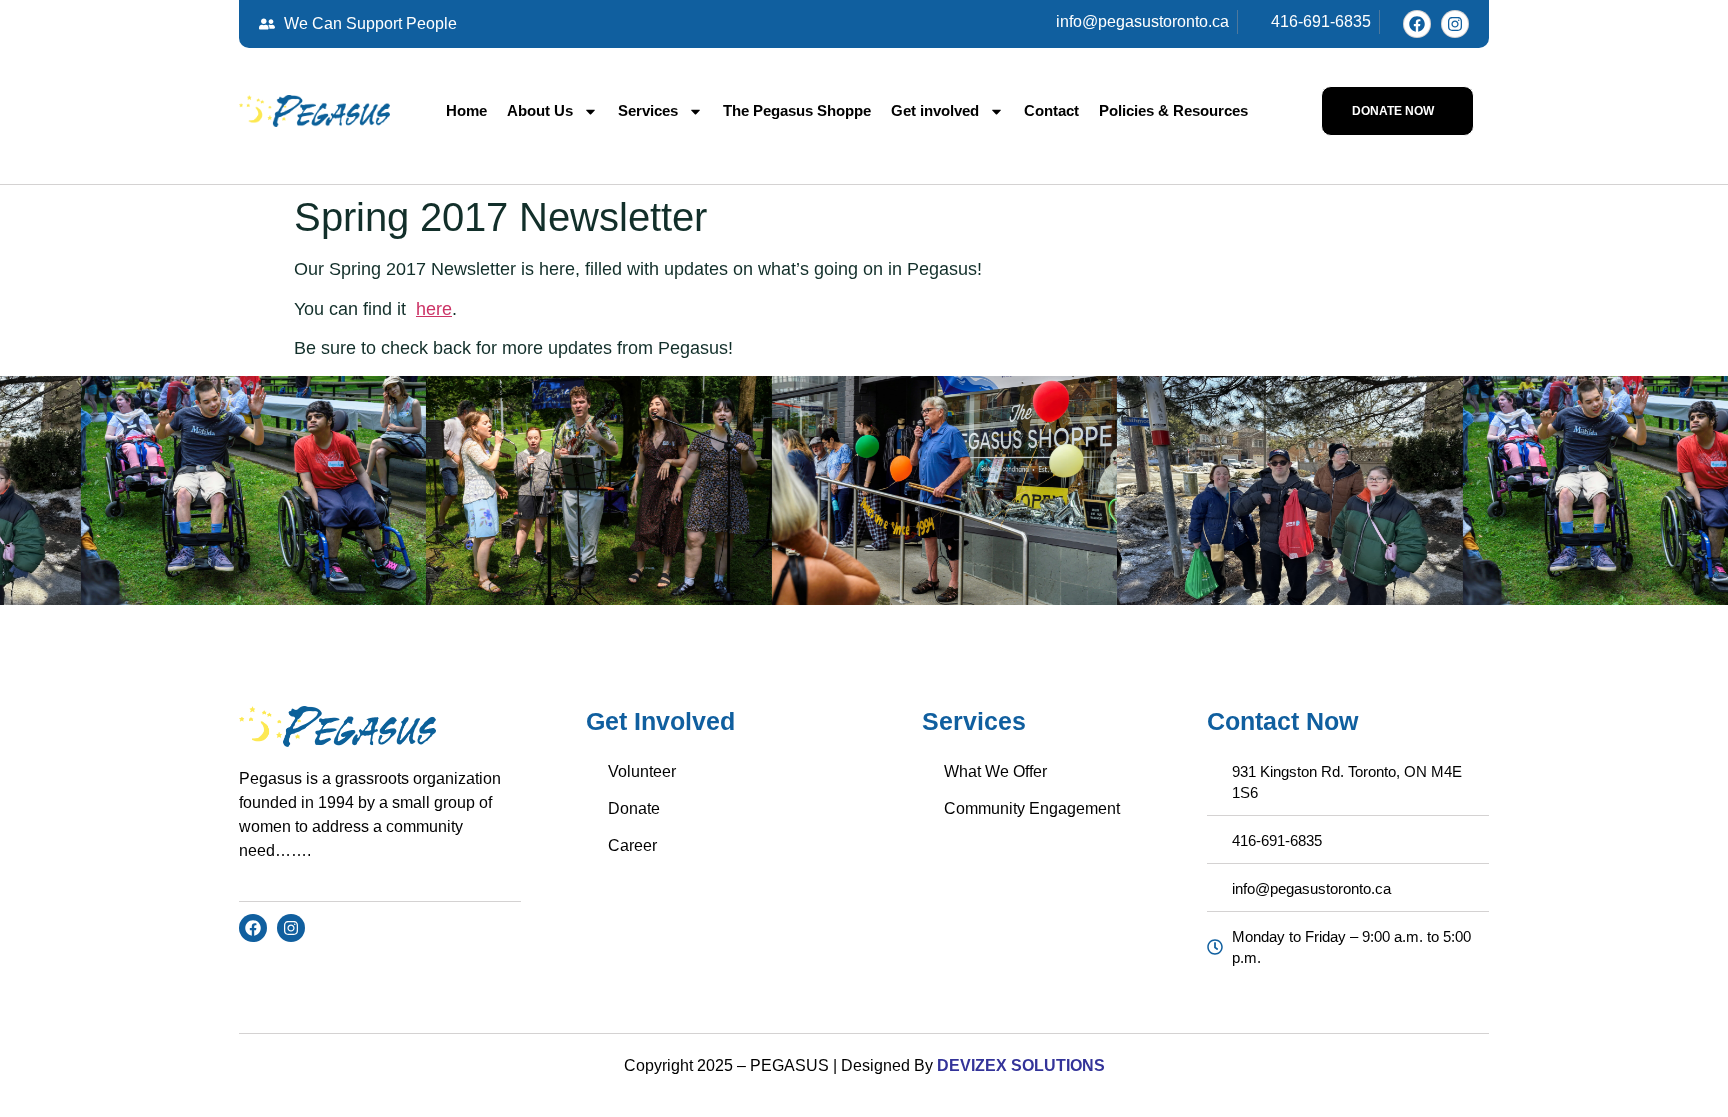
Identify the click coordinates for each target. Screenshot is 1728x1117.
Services (648, 110)
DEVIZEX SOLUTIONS (1019, 1065)
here (434, 309)
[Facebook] (1417, 24)
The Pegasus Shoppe (797, 110)
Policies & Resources (1173, 110)
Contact (1051, 110)
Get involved (935, 110)
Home (466, 110)
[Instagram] (1455, 24)
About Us (540, 110)
